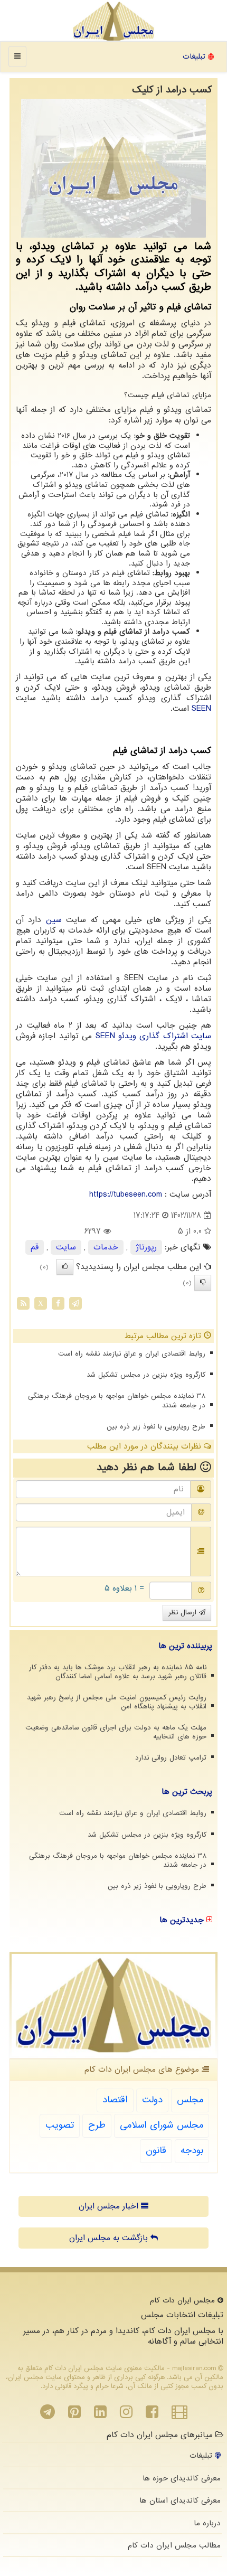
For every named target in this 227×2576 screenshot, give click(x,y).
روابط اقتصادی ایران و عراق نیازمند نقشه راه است (132, 1354)
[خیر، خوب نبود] (203, 1283)
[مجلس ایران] (113, 21)
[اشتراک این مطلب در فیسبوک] (58, 1303)
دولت (152, 2100)
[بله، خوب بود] (65, 1267)
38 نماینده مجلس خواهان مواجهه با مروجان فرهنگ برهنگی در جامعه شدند (117, 1400)
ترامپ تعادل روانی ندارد (171, 1758)
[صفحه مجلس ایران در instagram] (126, 2415)
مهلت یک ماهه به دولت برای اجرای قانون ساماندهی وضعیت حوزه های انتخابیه (116, 1732)
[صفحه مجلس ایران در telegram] (48, 2415)
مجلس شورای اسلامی (162, 2125)
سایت (66, 1247)
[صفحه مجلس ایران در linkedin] (100, 2415)
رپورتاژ (146, 1247)
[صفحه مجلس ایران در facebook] (152, 2415)
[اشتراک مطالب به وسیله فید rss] (23, 1303)
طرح (97, 2125)
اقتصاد (115, 2100)
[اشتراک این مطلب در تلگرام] (75, 1303)
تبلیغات (195, 57)
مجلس (190, 2100)
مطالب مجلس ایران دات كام (174, 2545)
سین (54, 920)
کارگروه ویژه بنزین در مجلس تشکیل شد (146, 1375)
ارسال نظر (184, 1613)
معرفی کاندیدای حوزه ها (182, 2478)
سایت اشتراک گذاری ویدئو (154, 1036)
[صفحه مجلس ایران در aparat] (179, 2415)
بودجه (192, 2151)
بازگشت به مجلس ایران (110, 2238)
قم (35, 1247)
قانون (156, 2151)
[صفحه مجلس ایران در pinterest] (74, 2415)
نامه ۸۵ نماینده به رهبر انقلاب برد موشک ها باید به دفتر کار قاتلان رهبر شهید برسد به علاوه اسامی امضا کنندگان (118, 1672)
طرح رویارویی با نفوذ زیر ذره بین (156, 1427)
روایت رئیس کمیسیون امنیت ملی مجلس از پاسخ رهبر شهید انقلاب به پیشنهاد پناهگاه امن (117, 1702)
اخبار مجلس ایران (110, 2206)
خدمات (106, 1247)
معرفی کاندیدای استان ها (180, 2500)
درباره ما (207, 2523)
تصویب (60, 2125)
